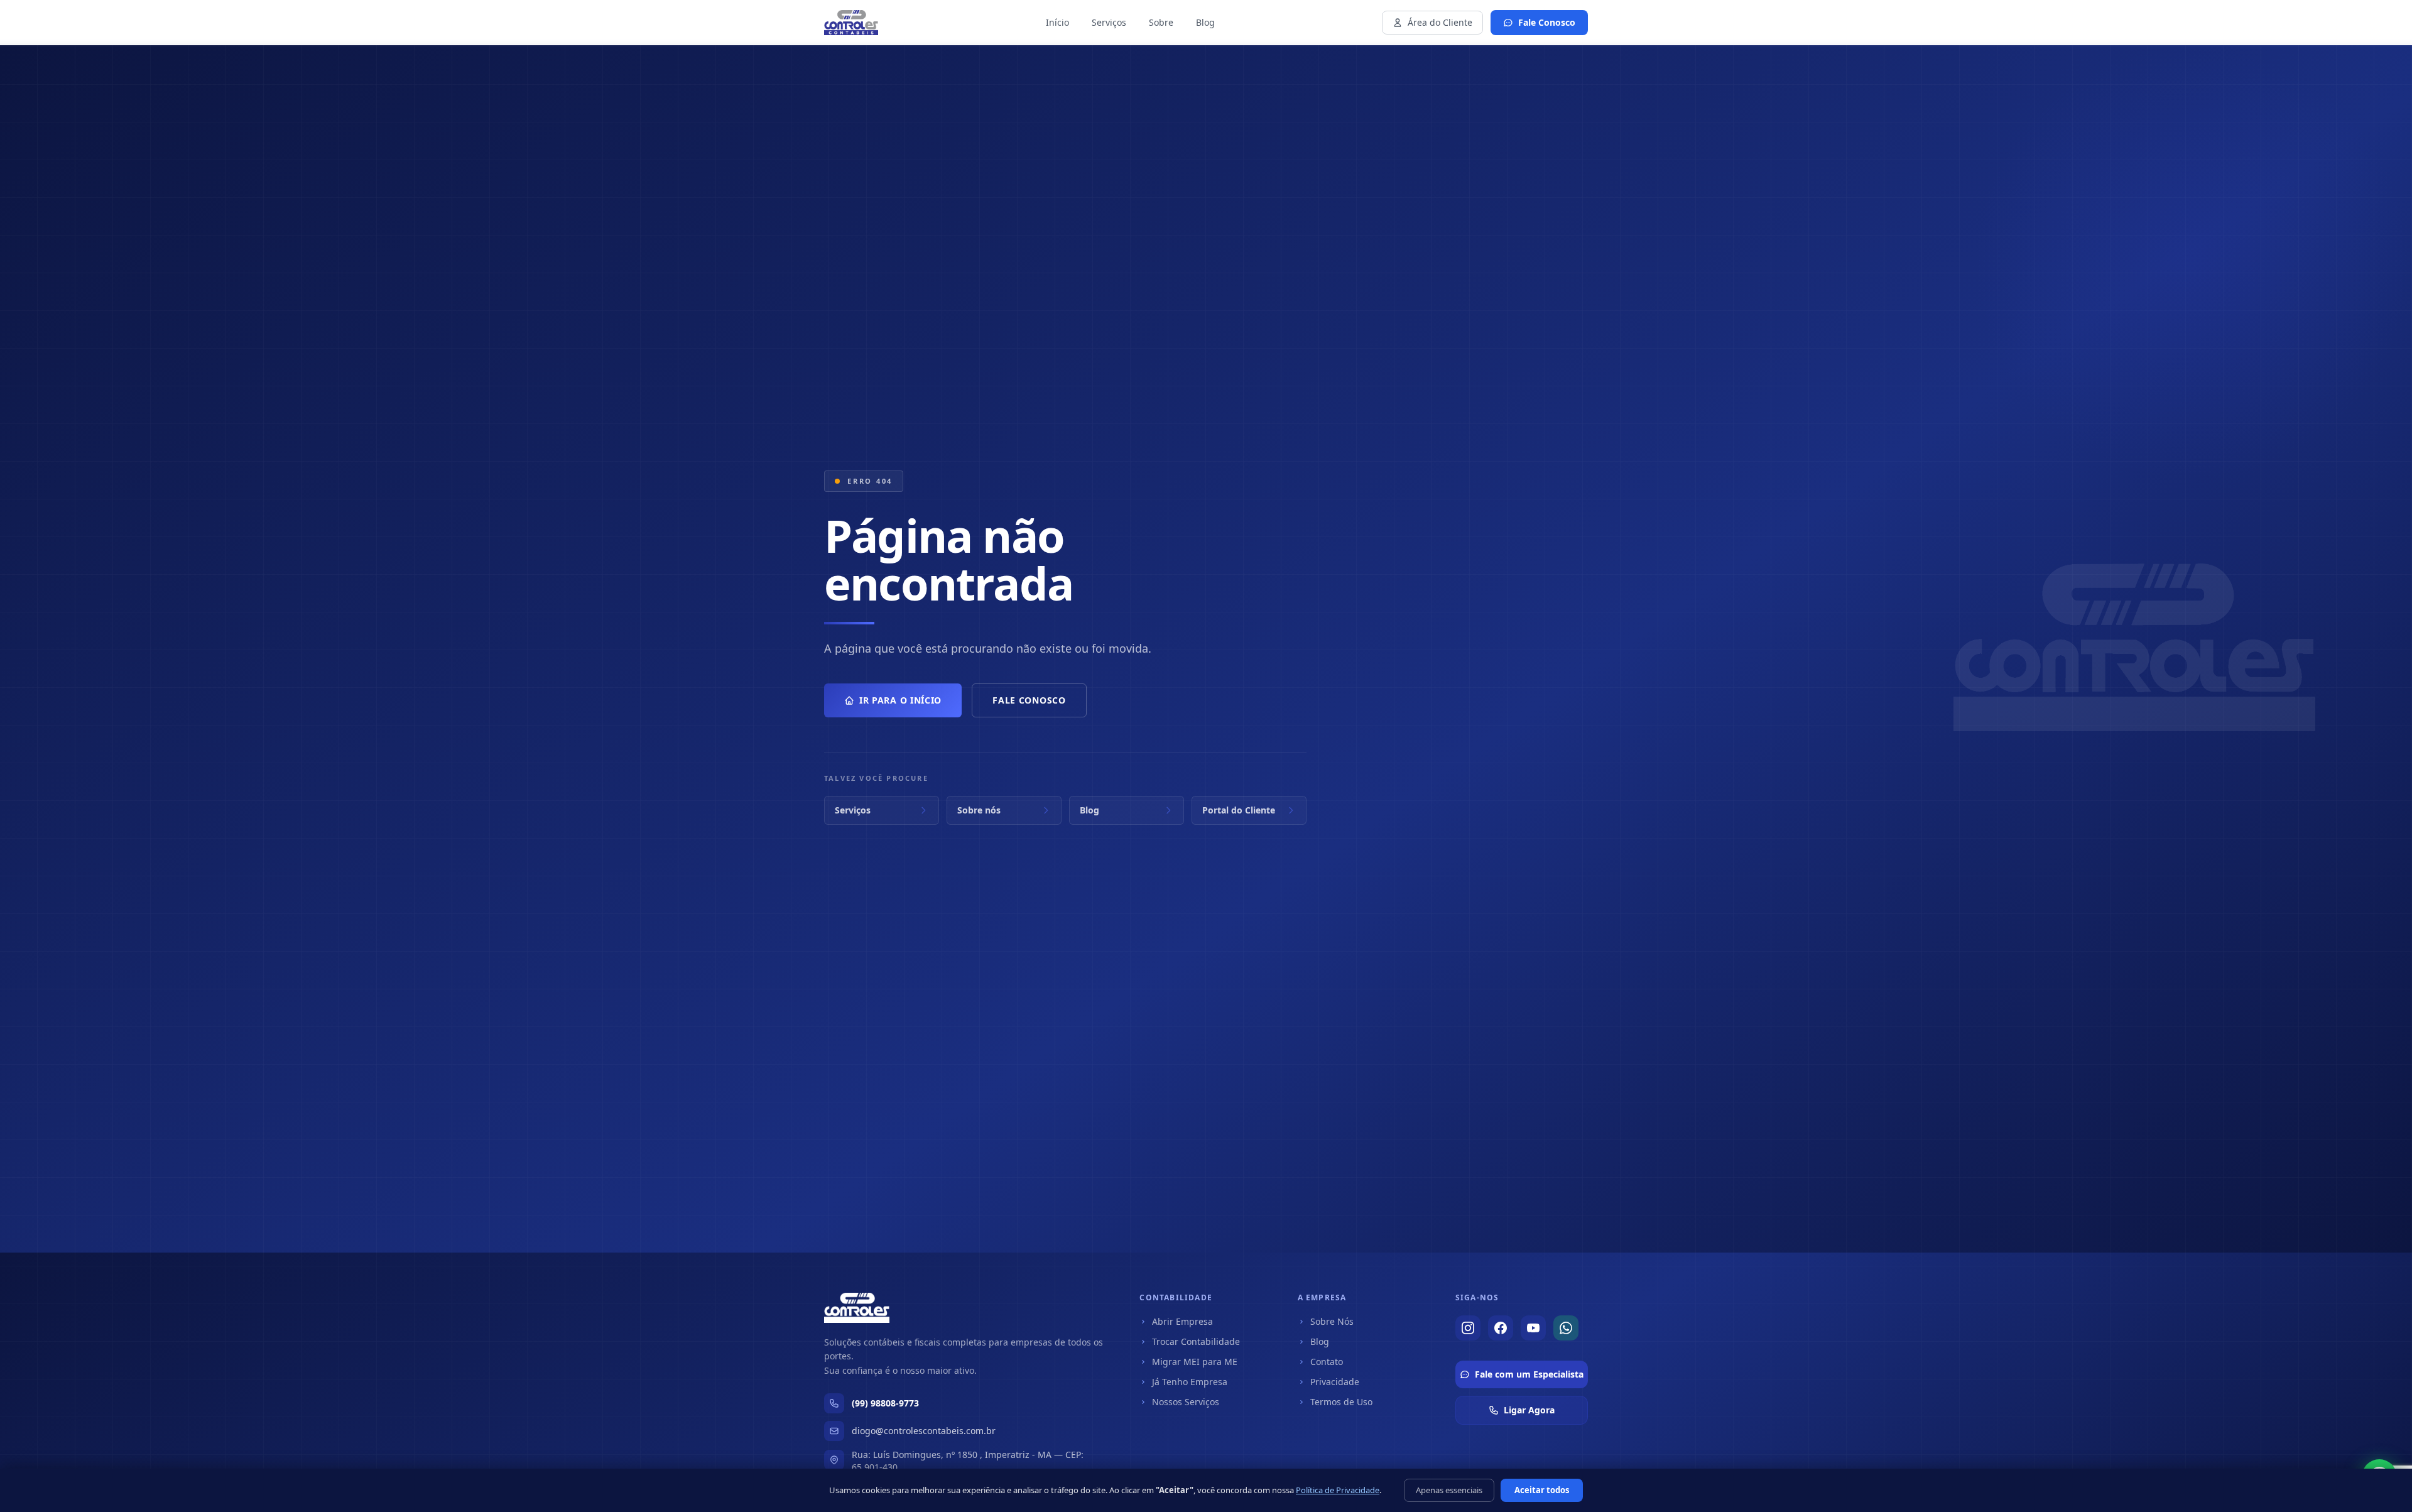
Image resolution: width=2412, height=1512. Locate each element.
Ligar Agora (1529, 1410)
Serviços (1109, 22)
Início (1057, 22)
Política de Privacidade (1338, 1490)
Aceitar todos (1542, 1490)
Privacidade (1335, 1382)
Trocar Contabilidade (1196, 1341)
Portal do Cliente (1239, 810)
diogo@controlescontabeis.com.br (924, 1431)
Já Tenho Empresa (1190, 1382)
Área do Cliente (1440, 22)
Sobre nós (979, 810)
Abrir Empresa (1182, 1321)
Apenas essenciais (1449, 1490)
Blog (1205, 22)
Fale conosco (1029, 700)
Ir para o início (900, 700)
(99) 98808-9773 (885, 1403)
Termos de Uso (1341, 1402)
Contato (1327, 1362)
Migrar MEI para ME (1195, 1362)
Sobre (1161, 22)
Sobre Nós (1332, 1321)
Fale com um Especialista (1529, 1374)
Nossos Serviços (1186, 1402)
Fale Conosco (1547, 22)
